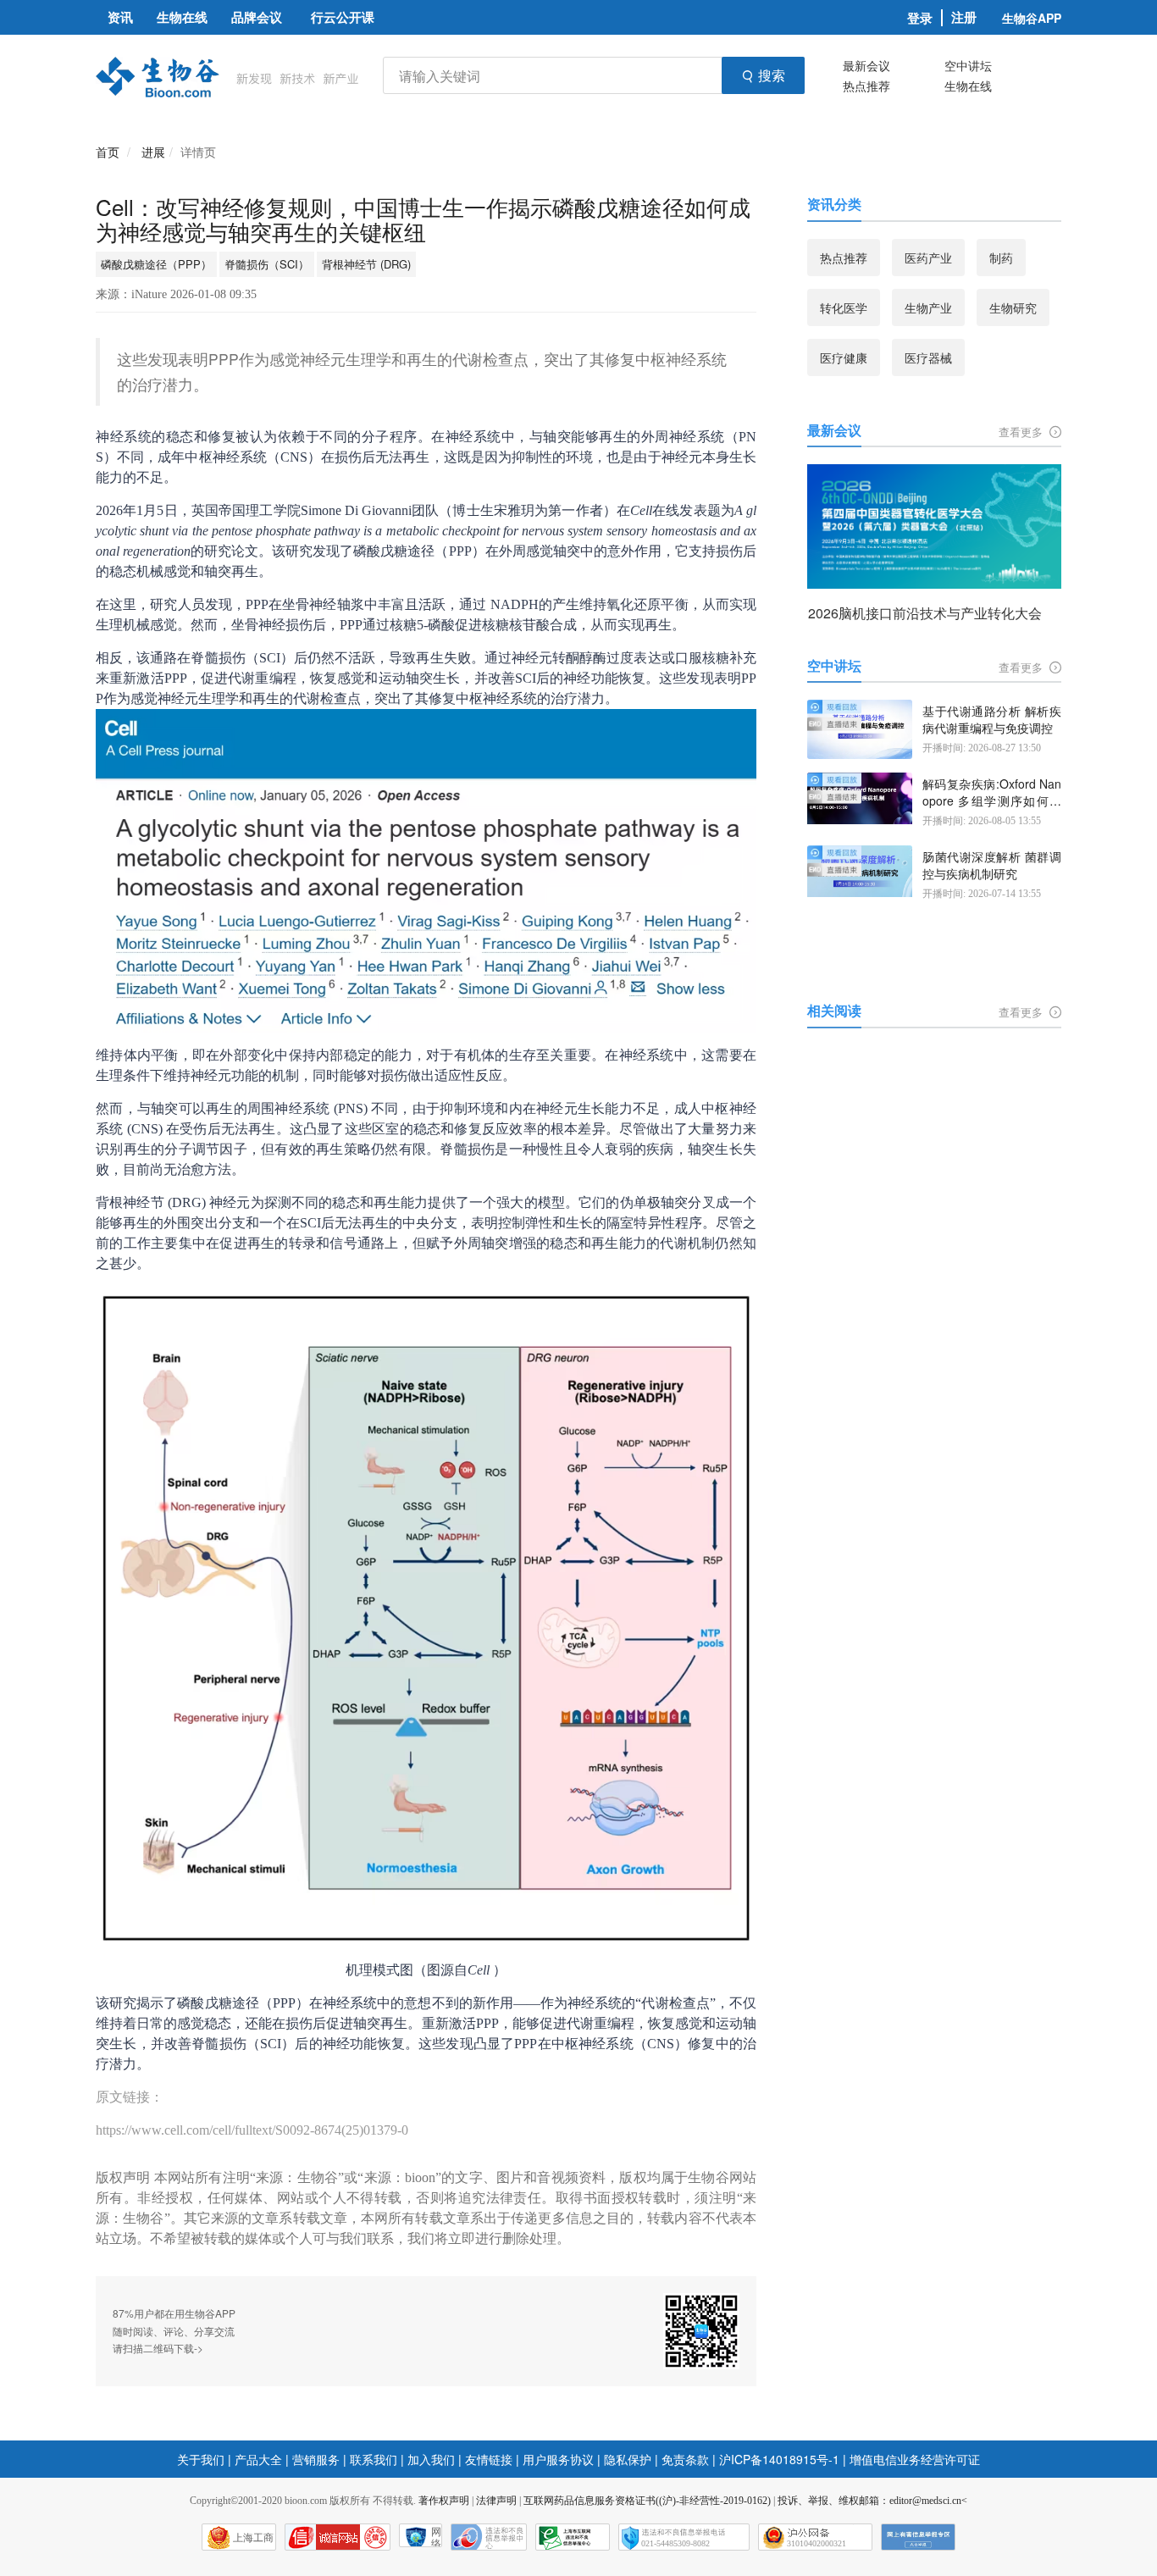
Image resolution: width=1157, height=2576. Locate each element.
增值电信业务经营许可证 (915, 2459)
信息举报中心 (573, 2537)
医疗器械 (928, 357)
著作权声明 (444, 2501)
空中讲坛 (968, 65)
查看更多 (1022, 432)
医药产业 (928, 258)
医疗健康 (844, 357)
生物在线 (968, 86)
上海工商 (253, 2538)
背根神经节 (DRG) (366, 264)
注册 (964, 17)
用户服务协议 (558, 2459)
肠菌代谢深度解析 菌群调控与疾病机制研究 (992, 865)
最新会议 (866, 65)
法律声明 (496, 2501)
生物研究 (1013, 307)
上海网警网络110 (338, 2537)
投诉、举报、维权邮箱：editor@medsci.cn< (872, 2501)
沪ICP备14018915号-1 (779, 2459)
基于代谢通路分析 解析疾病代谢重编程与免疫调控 (992, 720)
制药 (1001, 258)
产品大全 (258, 2459)
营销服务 (316, 2459)
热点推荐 (866, 86)
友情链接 (489, 2459)
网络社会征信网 (436, 2537)
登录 (920, 18)
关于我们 (201, 2459)
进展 (153, 152)
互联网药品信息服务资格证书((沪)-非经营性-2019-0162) (647, 2501)
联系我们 (374, 2459)
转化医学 (844, 307)
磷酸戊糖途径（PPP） (156, 264)
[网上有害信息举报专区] (918, 2537)
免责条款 (685, 2459)
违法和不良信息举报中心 (489, 2537)
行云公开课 (343, 17)
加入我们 (431, 2459)
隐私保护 (628, 2459)
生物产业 (928, 307)
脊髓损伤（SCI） (267, 264)
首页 (108, 152)
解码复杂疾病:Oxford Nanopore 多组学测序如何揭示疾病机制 (992, 792)
